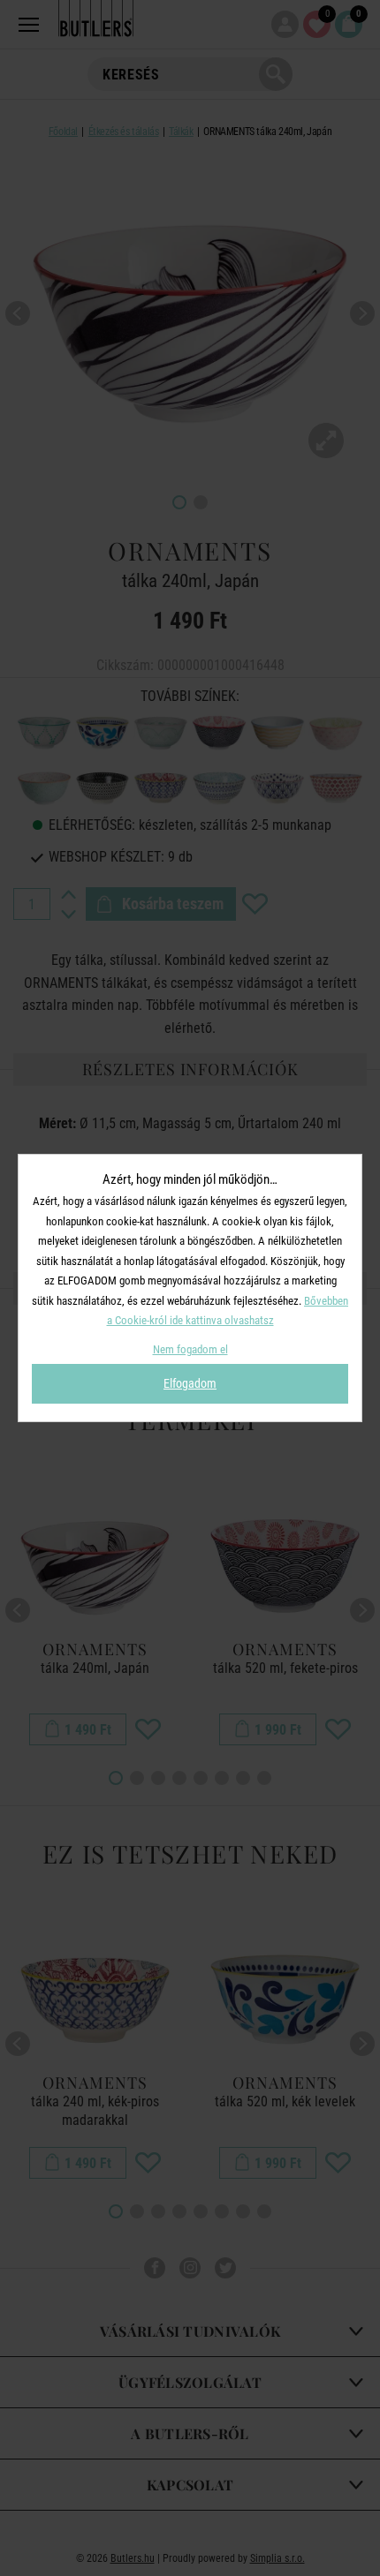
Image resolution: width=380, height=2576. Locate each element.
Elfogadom (190, 1383)
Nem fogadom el (190, 1349)
